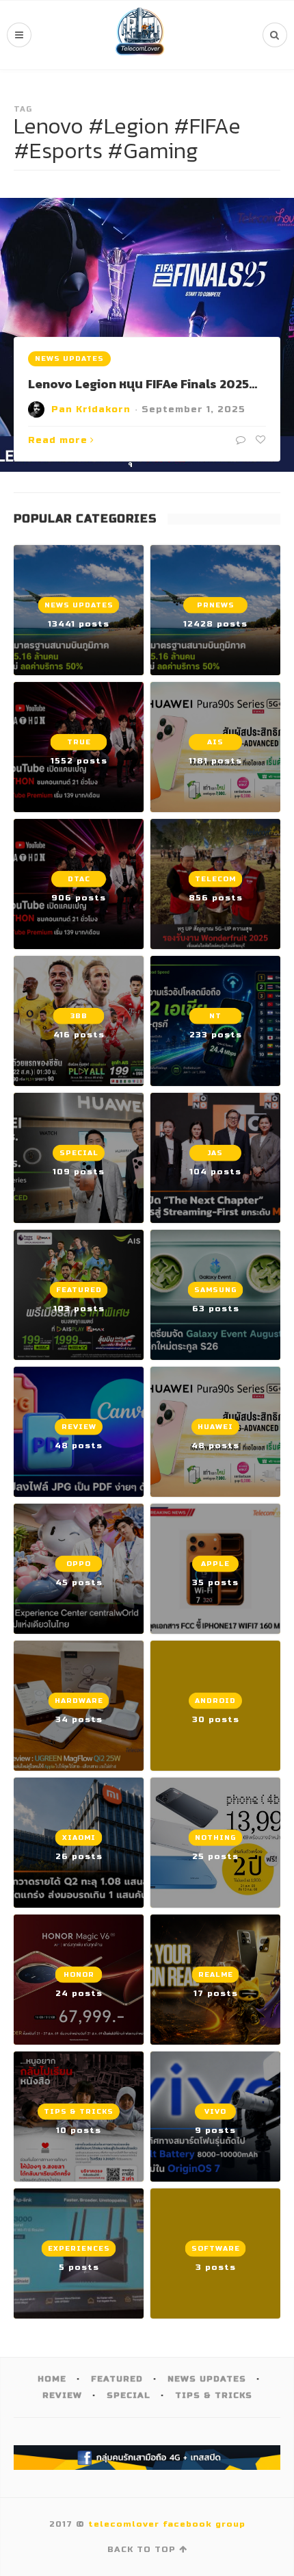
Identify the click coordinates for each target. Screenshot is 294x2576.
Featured (117, 2379)
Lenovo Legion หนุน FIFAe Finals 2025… (143, 384)
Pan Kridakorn (91, 409)
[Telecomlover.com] (140, 35)
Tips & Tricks (214, 2395)
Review (62, 2395)
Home (52, 2379)
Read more (58, 440)
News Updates (69, 359)
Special (129, 2395)
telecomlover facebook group (167, 2524)
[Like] (259, 440)
